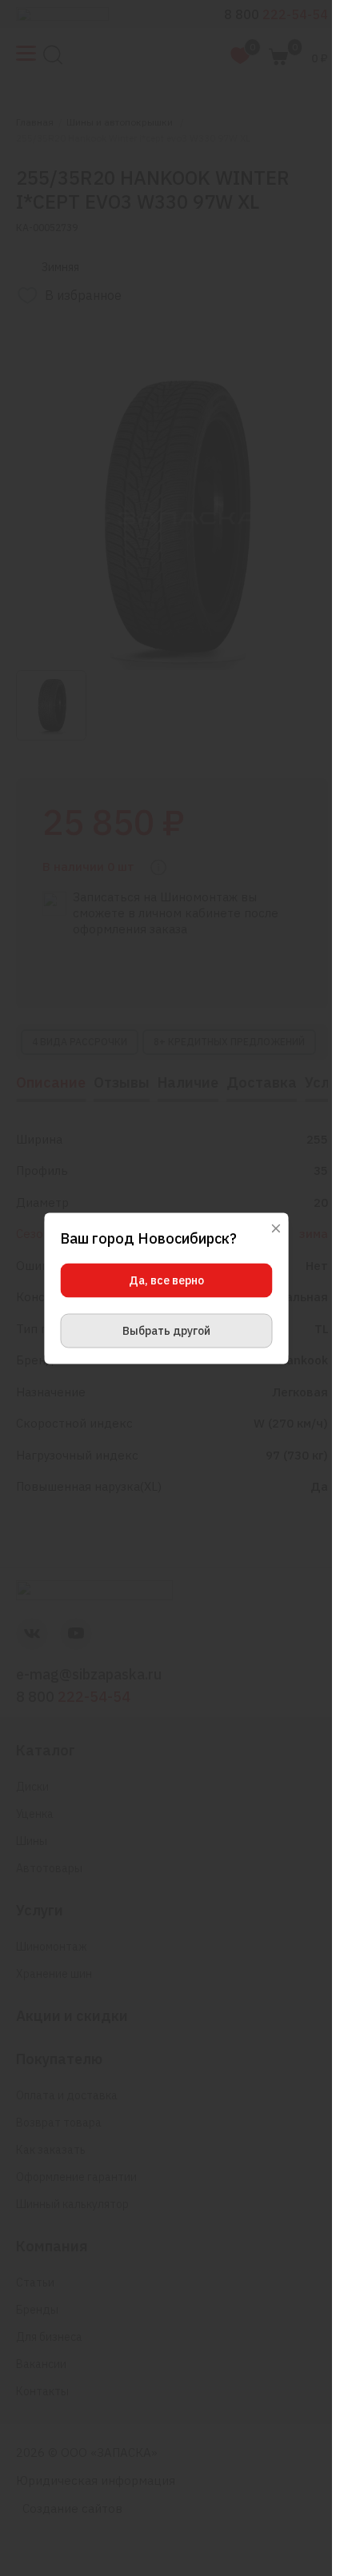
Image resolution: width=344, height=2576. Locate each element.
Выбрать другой (166, 1330)
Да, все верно (166, 1280)
